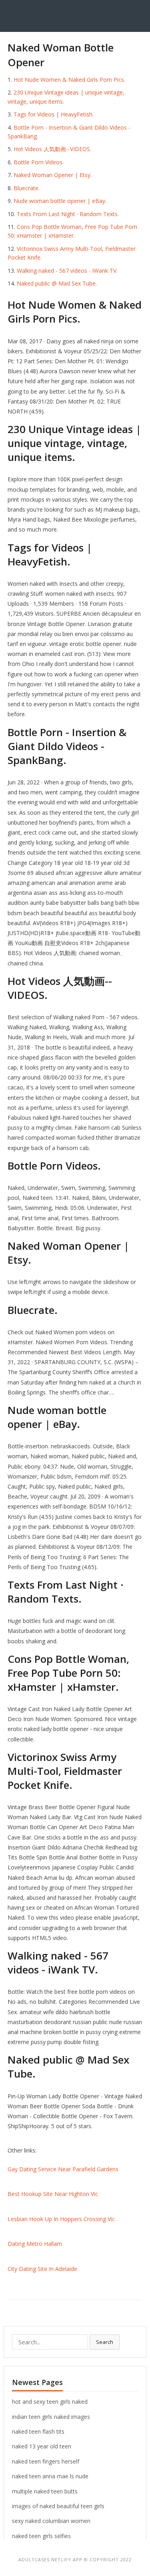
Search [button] (105, 2342)
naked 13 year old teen (42, 2446)
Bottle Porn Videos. (39, 162)
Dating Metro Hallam (35, 2244)
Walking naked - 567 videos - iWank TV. (67, 271)
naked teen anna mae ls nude (50, 2476)
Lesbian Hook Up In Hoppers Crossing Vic (61, 2219)
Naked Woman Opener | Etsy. (53, 175)
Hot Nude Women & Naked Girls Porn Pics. (69, 80)
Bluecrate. (27, 188)
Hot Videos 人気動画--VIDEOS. (52, 149)
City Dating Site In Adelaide (42, 2269)
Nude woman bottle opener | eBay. (60, 201)
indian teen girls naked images (51, 2417)
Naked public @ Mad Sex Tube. (57, 283)
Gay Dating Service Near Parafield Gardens (63, 2169)
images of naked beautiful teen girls (58, 2506)
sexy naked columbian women (51, 2521)
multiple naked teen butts (45, 2491)
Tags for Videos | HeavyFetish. (54, 114)
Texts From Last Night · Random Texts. (68, 214)
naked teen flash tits (38, 2431)
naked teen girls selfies (41, 2536)
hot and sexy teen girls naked (50, 2402)
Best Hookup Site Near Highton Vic (53, 2194)
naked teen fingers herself (46, 2461)
